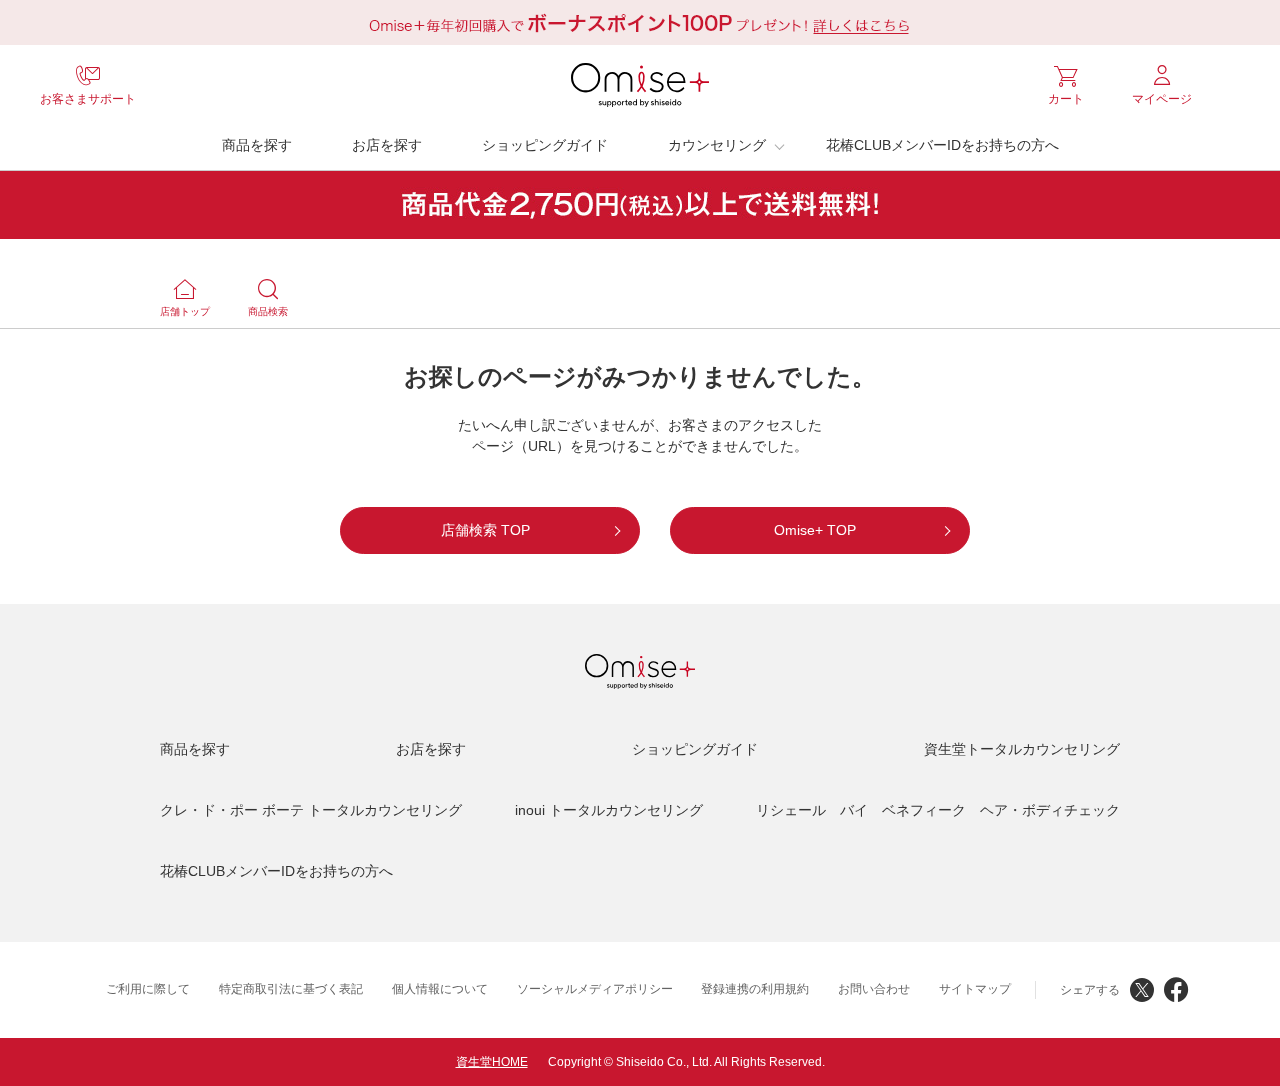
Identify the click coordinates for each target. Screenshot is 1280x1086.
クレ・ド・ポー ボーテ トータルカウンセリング (311, 810)
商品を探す (257, 145)
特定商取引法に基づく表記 (291, 989)
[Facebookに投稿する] (1176, 990)
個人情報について (440, 989)
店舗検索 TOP (485, 530)
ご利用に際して (148, 989)
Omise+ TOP (815, 530)
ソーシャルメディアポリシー (595, 989)
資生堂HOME (492, 1062)
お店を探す (387, 145)
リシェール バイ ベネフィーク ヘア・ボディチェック (938, 810)
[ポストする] (1142, 990)
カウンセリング (717, 145)
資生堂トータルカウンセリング (1022, 749)
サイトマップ (975, 989)
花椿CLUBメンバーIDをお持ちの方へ (942, 145)
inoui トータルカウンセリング (609, 810)
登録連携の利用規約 (755, 989)
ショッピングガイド (545, 145)
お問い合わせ (874, 989)
